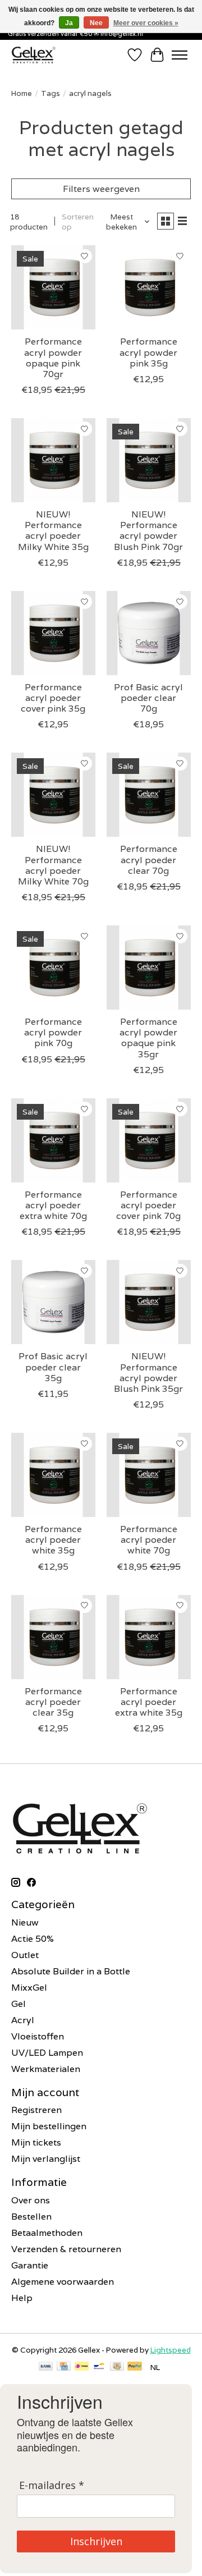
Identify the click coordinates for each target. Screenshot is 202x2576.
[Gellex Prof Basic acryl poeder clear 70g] (149, 633)
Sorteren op (78, 222)
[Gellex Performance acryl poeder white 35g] (53, 1475)
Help (22, 2298)
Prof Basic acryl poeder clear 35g (53, 1367)
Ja (69, 23)
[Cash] (117, 2367)
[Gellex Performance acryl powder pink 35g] (149, 287)
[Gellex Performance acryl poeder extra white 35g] (149, 1637)
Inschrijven (96, 2541)
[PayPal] (135, 2367)
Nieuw (25, 1922)
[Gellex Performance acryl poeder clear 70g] (149, 795)
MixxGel (29, 1988)
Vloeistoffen (38, 2036)
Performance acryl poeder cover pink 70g (148, 1205)
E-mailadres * (52, 2485)
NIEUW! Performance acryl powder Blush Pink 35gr (148, 1372)
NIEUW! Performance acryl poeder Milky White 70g (53, 865)
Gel (19, 2004)
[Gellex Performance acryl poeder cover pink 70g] (149, 1140)
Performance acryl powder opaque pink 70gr (53, 358)
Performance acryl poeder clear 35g (53, 1702)
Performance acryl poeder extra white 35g (149, 1702)
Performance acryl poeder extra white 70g (53, 1205)
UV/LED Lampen (47, 2053)
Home (22, 93)
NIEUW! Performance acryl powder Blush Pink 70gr (148, 531)
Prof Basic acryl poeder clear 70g (148, 698)
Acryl (23, 2020)
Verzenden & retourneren (66, 2249)
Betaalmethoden (47, 2233)
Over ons (31, 2200)
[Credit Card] (64, 2367)
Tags (50, 93)
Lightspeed (171, 2350)
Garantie (30, 2265)
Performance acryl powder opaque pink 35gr (148, 1038)
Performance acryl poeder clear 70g (149, 860)
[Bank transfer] (46, 2367)
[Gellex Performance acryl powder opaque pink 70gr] (53, 287)
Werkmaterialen (46, 2069)
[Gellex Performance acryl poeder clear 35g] (53, 1637)
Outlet (25, 1955)
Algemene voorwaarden (63, 2282)
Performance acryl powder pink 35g (148, 352)
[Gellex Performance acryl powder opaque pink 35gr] (149, 968)
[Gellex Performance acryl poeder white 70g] (149, 1475)
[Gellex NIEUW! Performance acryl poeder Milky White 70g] (53, 795)
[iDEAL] (82, 2367)
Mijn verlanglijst (46, 2159)
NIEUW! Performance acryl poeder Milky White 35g (53, 531)
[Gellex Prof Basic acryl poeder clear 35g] (53, 1302)
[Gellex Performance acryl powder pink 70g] (53, 968)
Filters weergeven (101, 189)
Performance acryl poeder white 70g (149, 1540)
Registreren (36, 2110)
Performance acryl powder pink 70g (53, 1032)
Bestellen (31, 2217)
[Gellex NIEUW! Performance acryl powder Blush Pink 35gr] (149, 1302)
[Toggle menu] (180, 55)
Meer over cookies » (146, 23)
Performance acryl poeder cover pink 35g (53, 698)
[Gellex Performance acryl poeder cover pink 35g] (53, 633)
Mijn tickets (36, 2142)
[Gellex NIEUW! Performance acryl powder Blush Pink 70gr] (149, 460)
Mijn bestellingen (49, 2126)
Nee (96, 23)
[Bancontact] (99, 2367)
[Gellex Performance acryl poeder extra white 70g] (53, 1140)
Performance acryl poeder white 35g (53, 1540)
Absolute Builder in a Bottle (71, 1971)
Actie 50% (33, 1939)
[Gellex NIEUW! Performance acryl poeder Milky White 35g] (53, 460)
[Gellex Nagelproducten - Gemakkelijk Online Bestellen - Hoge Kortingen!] (34, 55)
